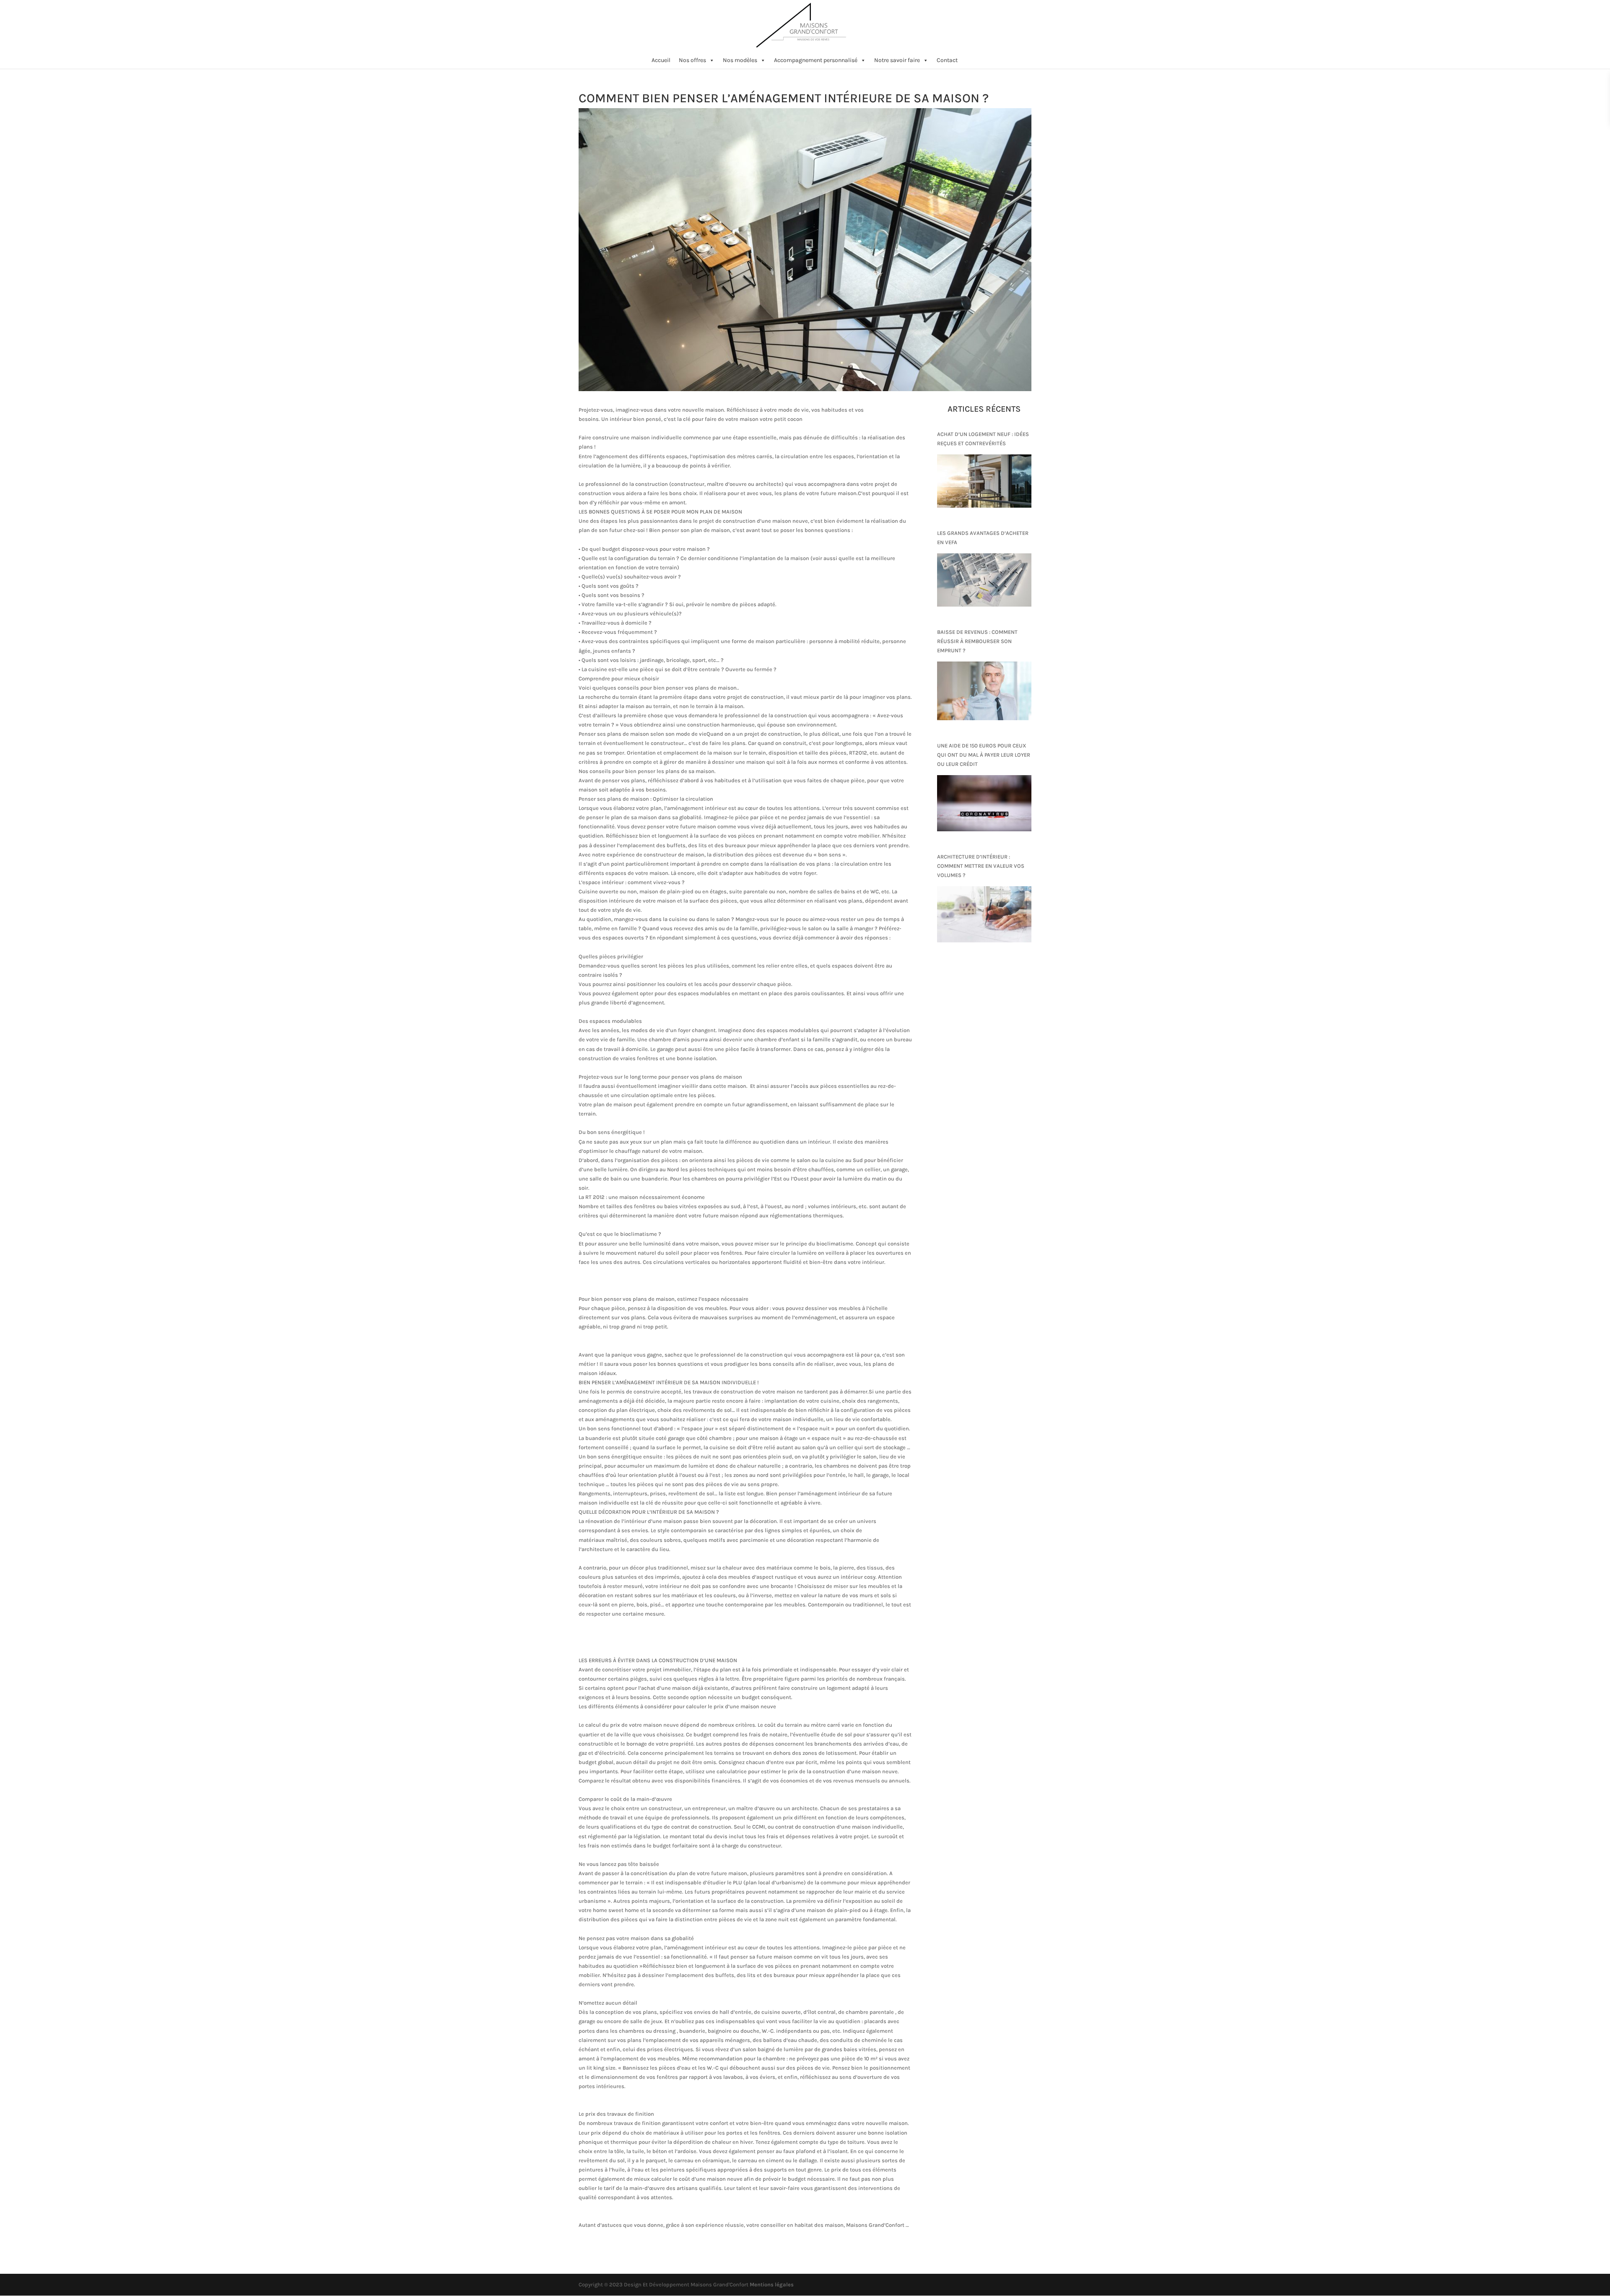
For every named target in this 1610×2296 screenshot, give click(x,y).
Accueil (661, 60)
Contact (947, 60)
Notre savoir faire (897, 60)
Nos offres (692, 60)
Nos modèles (740, 60)
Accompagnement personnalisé (816, 60)
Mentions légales (772, 2284)
